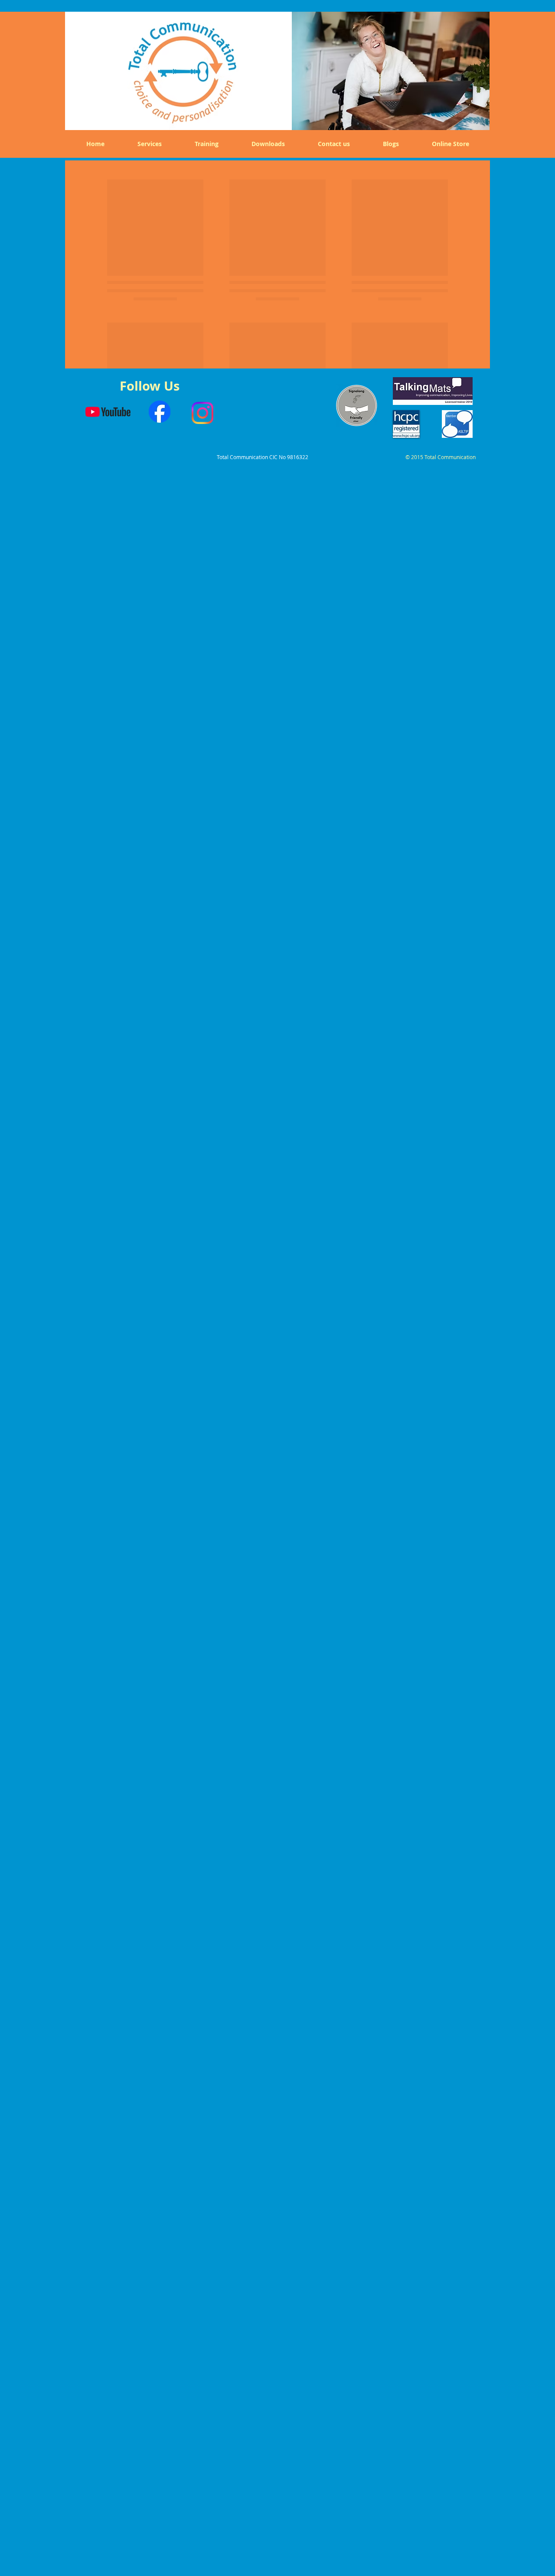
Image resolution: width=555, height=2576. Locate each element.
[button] (391, 69)
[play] (477, 117)
